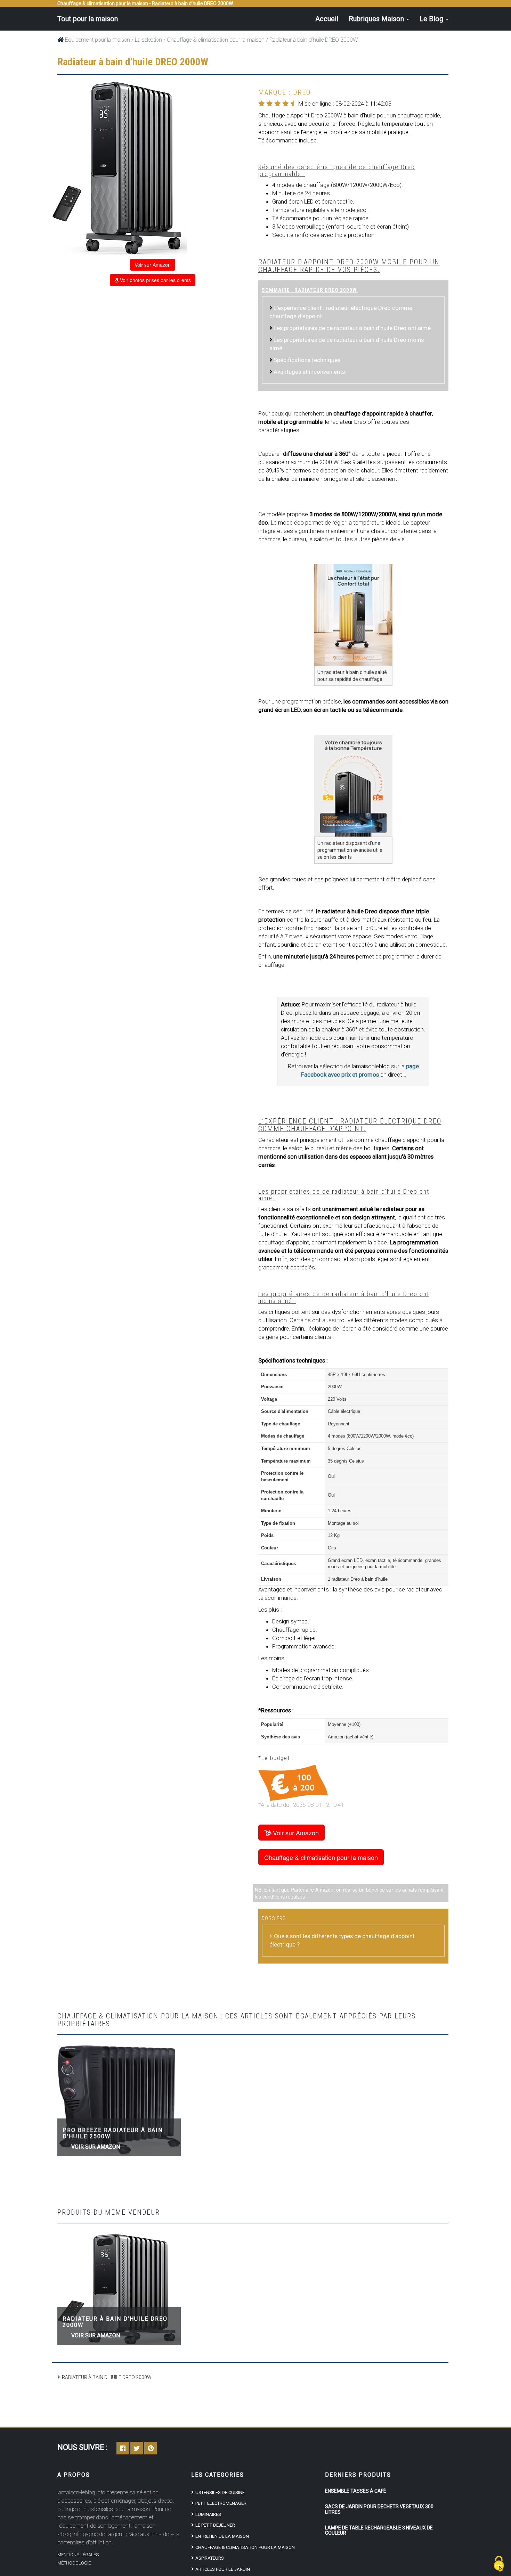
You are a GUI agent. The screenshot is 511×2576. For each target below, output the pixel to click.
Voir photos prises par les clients (155, 280)
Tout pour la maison (88, 19)
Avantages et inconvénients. (310, 372)
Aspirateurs (210, 2558)
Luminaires (208, 2514)
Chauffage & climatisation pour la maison (216, 40)
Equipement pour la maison (97, 40)
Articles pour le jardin (223, 2569)
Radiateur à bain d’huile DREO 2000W (115, 2322)
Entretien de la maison (222, 2536)
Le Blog (432, 19)
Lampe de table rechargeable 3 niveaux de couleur (379, 2530)
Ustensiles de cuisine (220, 2492)
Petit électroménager (221, 2503)
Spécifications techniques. (308, 360)
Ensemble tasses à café (356, 2491)
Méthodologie (74, 2563)
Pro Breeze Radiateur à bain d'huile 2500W (113, 2133)
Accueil (327, 19)
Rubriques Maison (377, 19)
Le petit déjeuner (215, 2525)
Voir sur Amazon (153, 265)
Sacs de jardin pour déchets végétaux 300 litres (379, 2509)
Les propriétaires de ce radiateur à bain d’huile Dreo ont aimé (352, 328)
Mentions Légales (78, 2555)
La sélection (148, 40)
